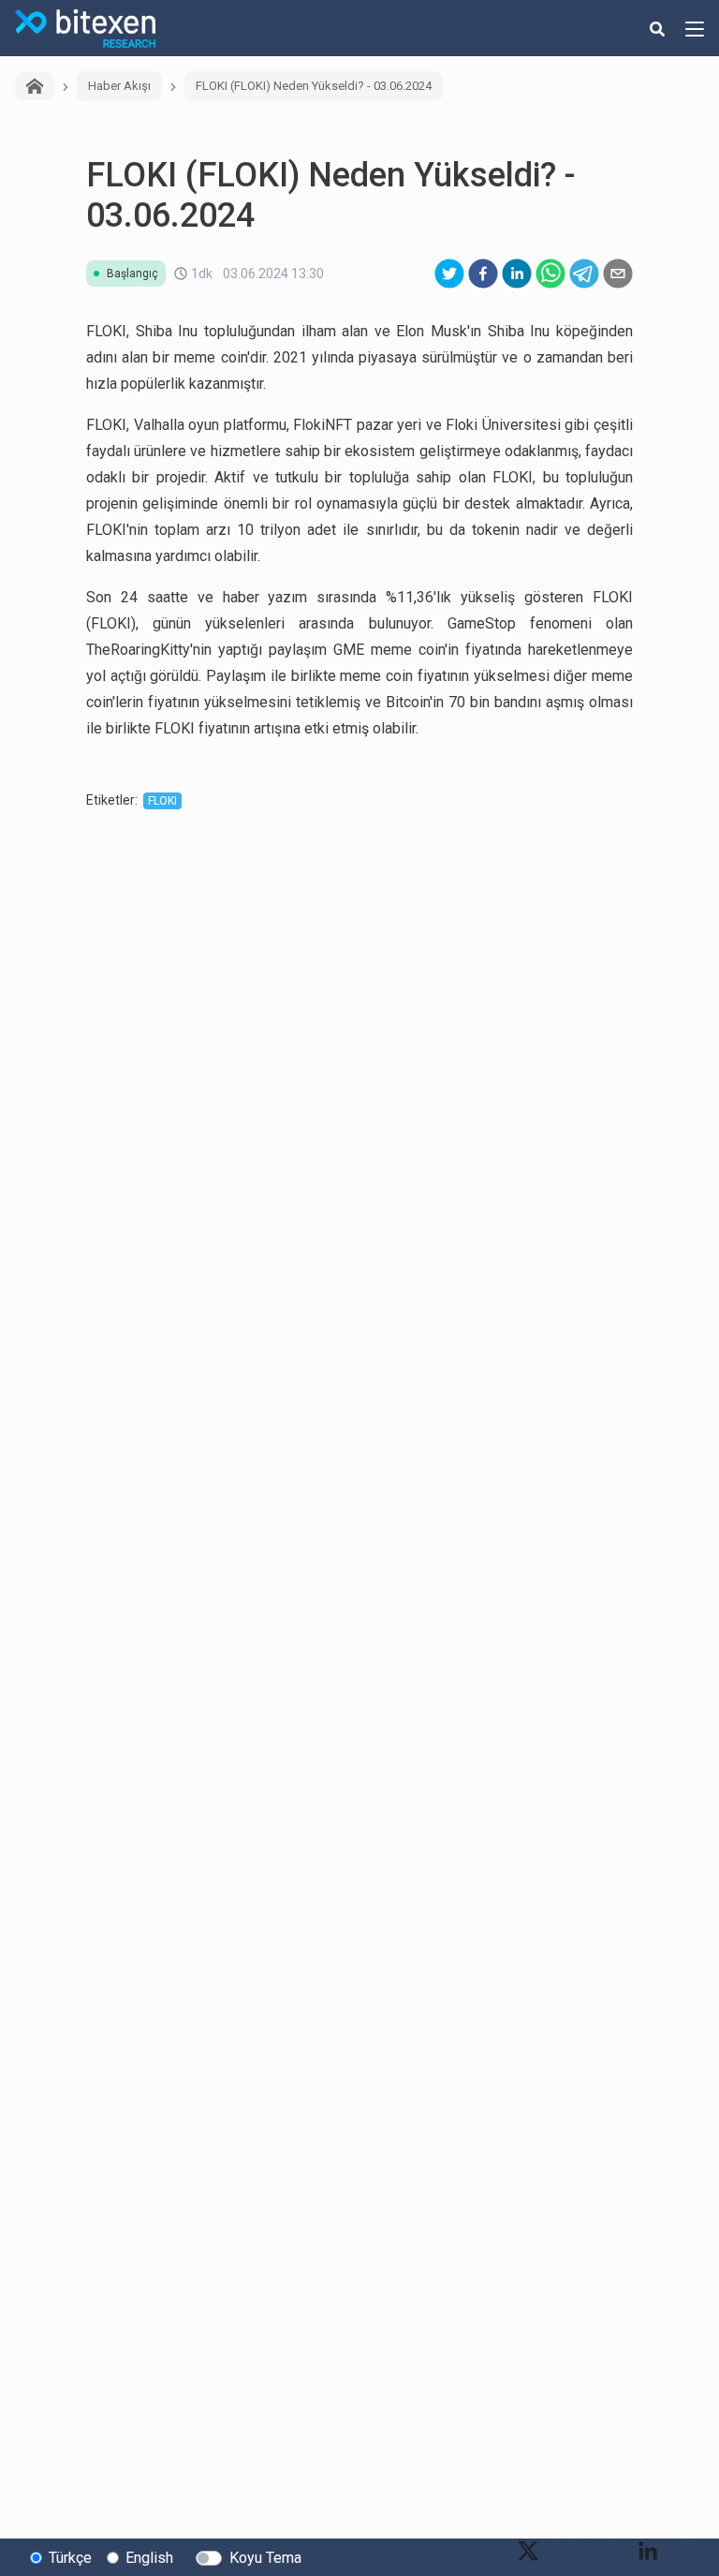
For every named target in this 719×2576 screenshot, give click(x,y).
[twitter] (449, 274)
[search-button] (657, 28)
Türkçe (70, 2558)
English (149, 2558)
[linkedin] (517, 274)
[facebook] (483, 274)
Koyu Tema (265, 2558)
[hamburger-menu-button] (695, 28)
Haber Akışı (119, 86)
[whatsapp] (550, 274)
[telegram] (584, 274)
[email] (618, 274)
